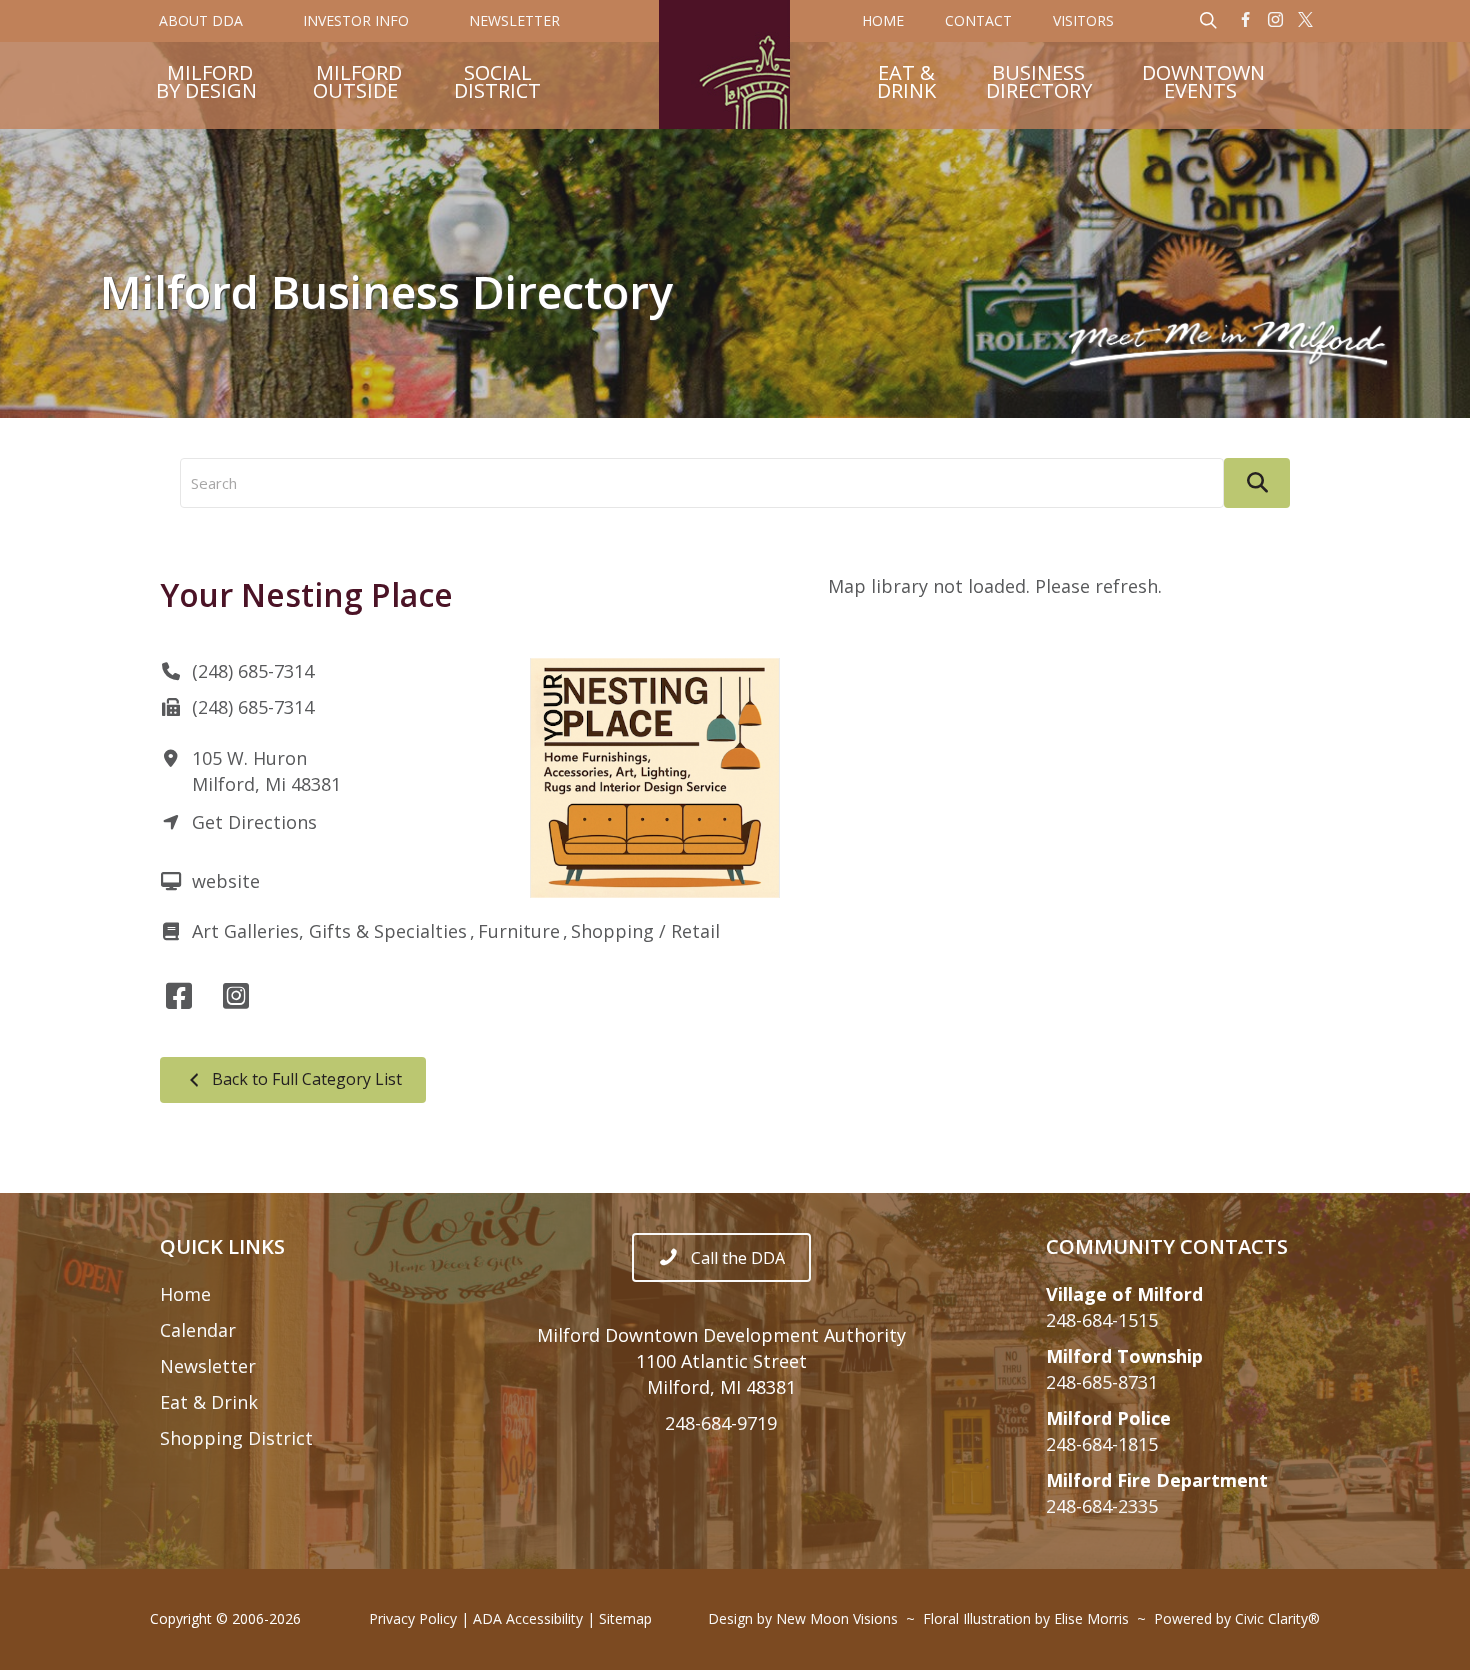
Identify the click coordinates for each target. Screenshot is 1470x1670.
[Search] (1257, 483)
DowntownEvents (1203, 84)
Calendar (198, 1330)
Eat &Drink (906, 84)
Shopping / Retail (645, 931)
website (226, 881)
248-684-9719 (721, 1423)
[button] (1246, 21)
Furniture (519, 931)
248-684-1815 (1102, 1444)
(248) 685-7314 (253, 671)
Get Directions (254, 822)
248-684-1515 (1102, 1320)
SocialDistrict (497, 84)
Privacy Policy (413, 1618)
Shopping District (236, 1438)
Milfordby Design (206, 84)
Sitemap (625, 1618)
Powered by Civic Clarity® (1237, 1618)
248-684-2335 (1102, 1506)
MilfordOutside (357, 84)
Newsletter (208, 1366)
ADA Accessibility (528, 1618)
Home (185, 1294)
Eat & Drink (209, 1402)
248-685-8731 (1102, 1382)
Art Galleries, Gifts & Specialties (329, 931)
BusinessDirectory (1039, 84)
